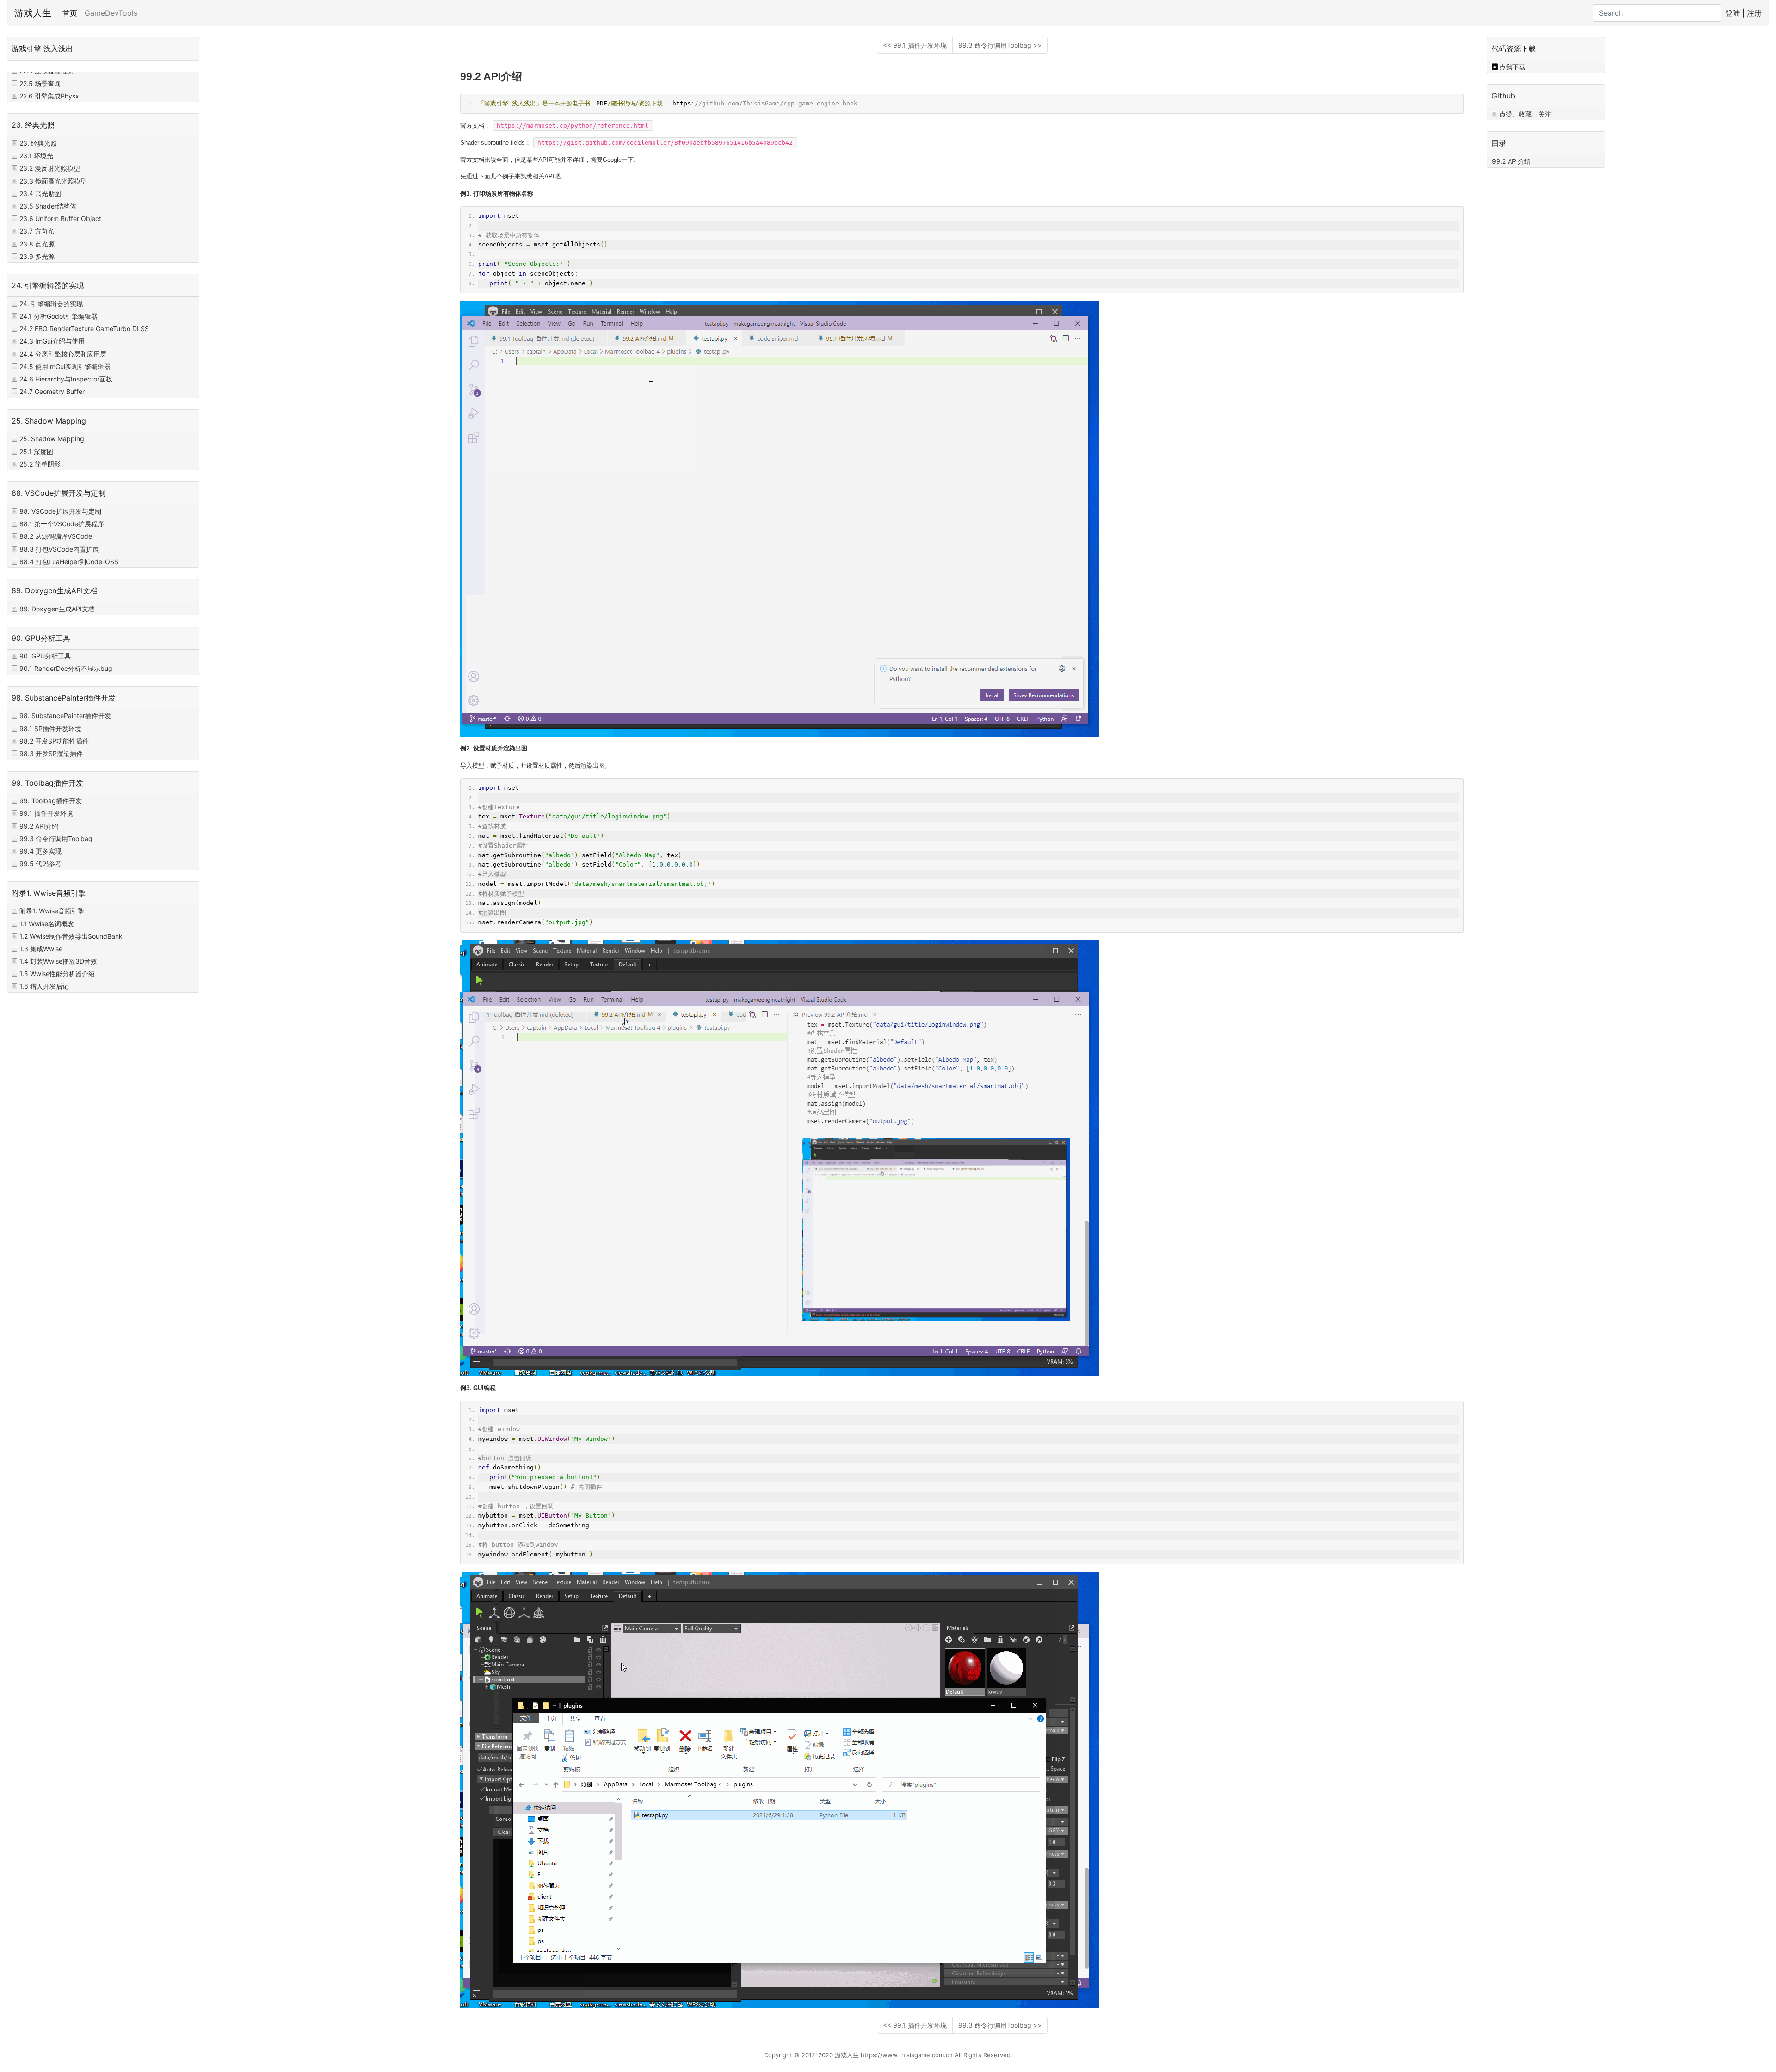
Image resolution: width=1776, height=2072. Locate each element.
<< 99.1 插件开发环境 (915, 45)
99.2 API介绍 (39, 826)
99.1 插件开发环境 (46, 813)
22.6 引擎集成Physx (49, 96)
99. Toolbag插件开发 (51, 801)
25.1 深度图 (36, 452)
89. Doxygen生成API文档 (57, 609)
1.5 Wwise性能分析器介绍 (57, 974)
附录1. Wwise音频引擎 (52, 911)
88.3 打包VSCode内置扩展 (59, 549)
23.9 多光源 (37, 256)
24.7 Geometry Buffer (52, 391)
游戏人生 (33, 13)
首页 (72, 13)
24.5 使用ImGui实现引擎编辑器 (65, 366)
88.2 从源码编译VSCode (56, 536)
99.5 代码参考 (40, 864)
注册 (1754, 13)
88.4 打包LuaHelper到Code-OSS (69, 562)
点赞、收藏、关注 (1525, 114)
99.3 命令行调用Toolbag (56, 839)
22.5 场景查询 (40, 83)
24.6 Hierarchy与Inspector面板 (66, 379)
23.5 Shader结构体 (48, 206)
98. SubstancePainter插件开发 (65, 716)
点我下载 (1512, 67)
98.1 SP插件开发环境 (50, 729)
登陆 (1733, 13)
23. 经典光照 (38, 143)
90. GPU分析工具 (45, 656)
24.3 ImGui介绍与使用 (52, 341)
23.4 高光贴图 (40, 194)
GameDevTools (111, 13)
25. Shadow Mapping (52, 439)
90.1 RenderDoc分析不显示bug (66, 668)
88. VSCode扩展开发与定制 (60, 511)
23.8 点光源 (37, 244)
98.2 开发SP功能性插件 (54, 741)
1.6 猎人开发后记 (44, 986)
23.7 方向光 (37, 231)
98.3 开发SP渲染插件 (51, 753)
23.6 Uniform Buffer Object (60, 218)
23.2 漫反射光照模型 (50, 168)
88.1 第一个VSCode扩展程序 (62, 524)
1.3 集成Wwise (41, 949)
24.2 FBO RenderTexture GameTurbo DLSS (84, 329)
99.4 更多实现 (40, 851)
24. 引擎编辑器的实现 (51, 304)
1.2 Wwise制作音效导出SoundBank (71, 936)
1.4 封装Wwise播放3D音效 (58, 961)
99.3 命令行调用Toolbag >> (1000, 45)
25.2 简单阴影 (40, 464)
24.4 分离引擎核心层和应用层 (63, 354)
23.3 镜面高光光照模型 (53, 181)
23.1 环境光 (36, 156)
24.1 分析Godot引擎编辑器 (59, 316)
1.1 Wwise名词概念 (47, 924)
